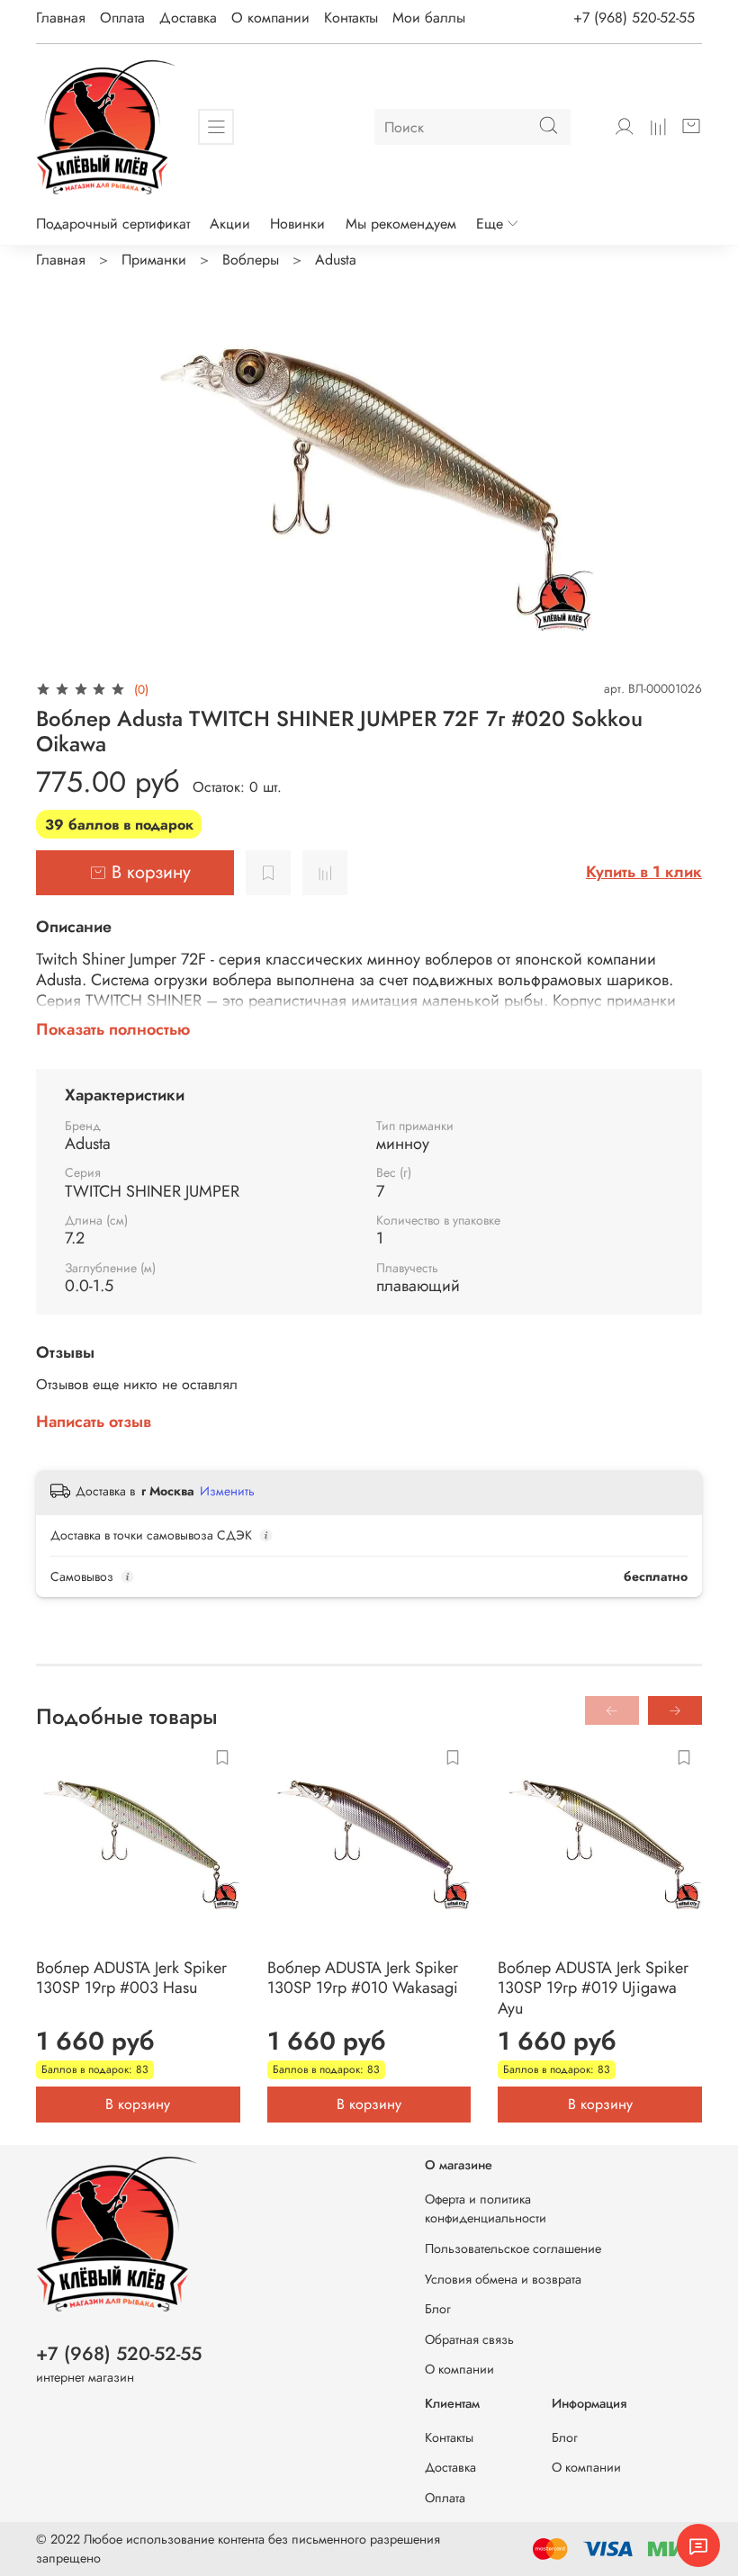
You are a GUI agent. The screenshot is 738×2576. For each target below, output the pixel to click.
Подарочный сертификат (113, 224)
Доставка (188, 18)
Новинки (297, 224)
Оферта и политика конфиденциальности (486, 2209)
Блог (438, 2309)
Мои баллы (429, 18)
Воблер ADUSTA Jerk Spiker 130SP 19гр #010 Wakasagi (363, 1977)
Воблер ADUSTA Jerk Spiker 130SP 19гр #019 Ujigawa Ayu (593, 1987)
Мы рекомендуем (401, 224)
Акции (230, 224)
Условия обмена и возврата (503, 2279)
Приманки (154, 260)
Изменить (227, 1491)
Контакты (351, 18)
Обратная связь (469, 2339)
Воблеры (251, 260)
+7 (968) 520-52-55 (634, 18)
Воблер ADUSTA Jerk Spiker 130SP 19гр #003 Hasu (131, 1977)
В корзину (138, 2104)
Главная (61, 18)
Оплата (122, 18)
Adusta (336, 260)
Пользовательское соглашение (513, 2248)
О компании (270, 18)
